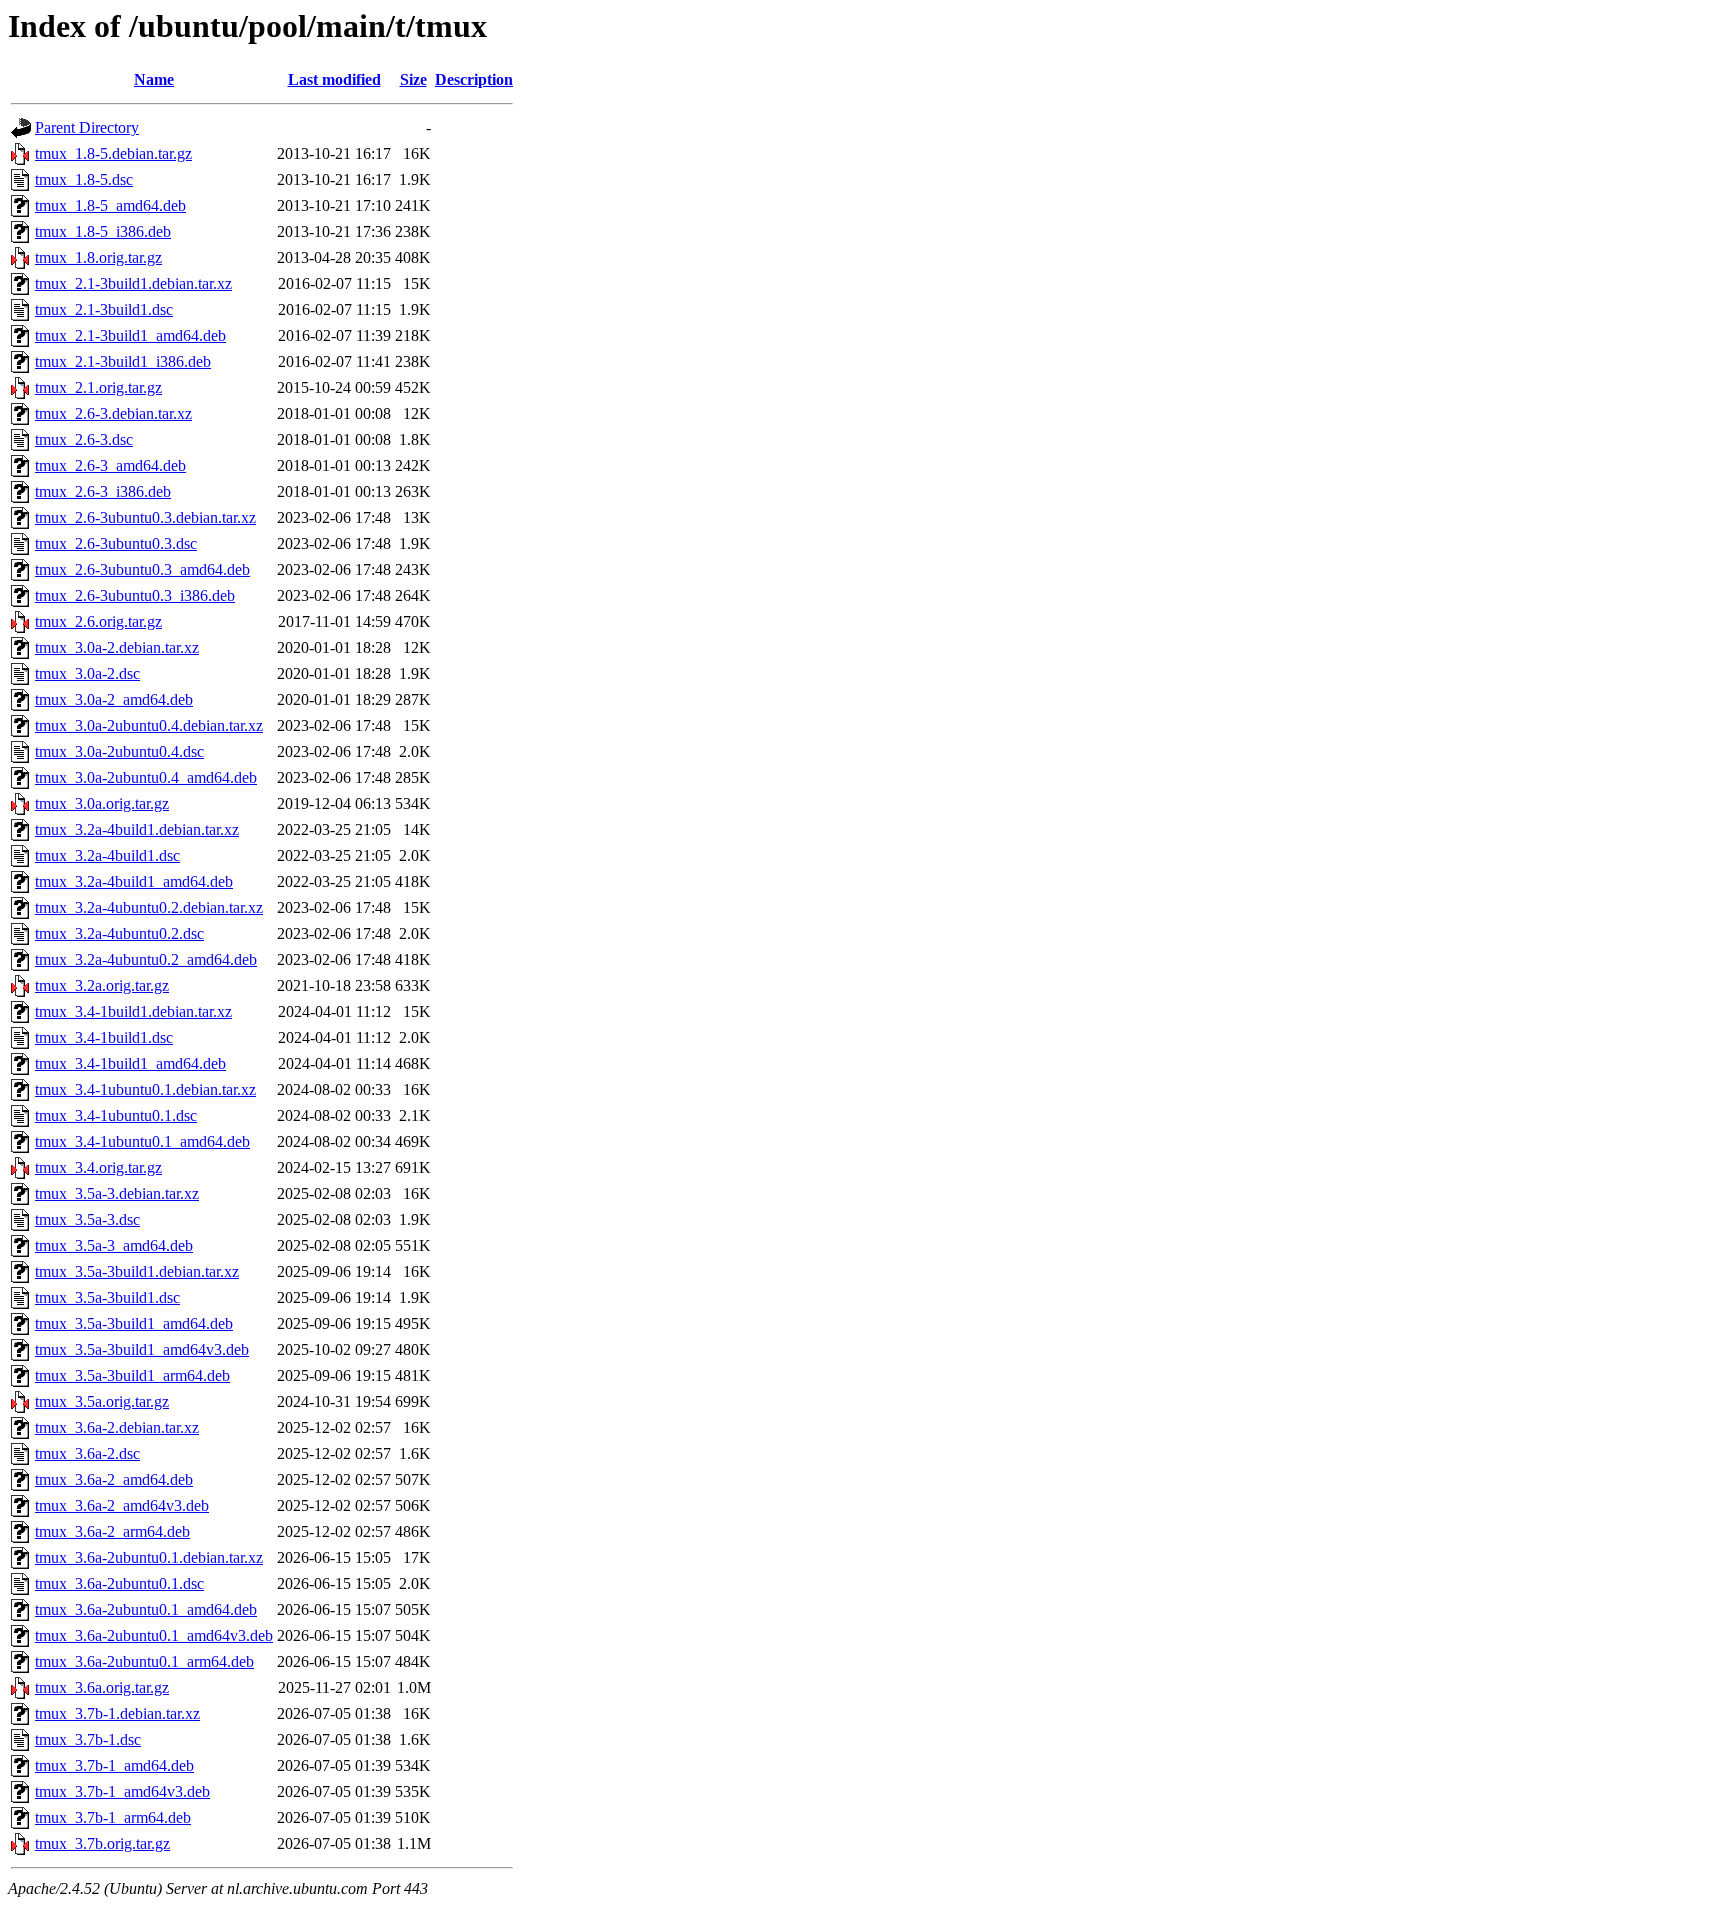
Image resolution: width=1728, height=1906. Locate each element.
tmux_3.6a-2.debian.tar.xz (117, 1427)
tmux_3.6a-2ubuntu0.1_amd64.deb (146, 1609)
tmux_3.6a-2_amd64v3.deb (122, 1505)
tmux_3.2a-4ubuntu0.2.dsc (119, 933)
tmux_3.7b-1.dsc (88, 1739)
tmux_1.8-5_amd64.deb (110, 205)
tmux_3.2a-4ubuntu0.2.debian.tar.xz (149, 907)
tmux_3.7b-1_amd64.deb (114, 1765)
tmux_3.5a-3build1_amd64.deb (134, 1323)
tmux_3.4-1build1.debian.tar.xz (133, 1011)
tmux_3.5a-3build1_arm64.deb (132, 1375)
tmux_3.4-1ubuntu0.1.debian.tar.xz (145, 1089)
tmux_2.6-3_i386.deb (103, 491)
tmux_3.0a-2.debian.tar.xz (117, 647)
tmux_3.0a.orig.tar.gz (102, 803)
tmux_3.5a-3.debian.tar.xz (117, 1193)
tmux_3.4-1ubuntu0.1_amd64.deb (142, 1141)
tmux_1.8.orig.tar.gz (98, 257)
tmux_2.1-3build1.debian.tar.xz (133, 283)
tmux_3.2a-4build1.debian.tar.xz (137, 829)
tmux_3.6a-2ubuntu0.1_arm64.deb (144, 1661)
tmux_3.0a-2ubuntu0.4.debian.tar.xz (149, 725)
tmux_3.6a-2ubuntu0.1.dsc (119, 1583)
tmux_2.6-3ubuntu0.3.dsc (116, 543)
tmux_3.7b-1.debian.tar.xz (117, 1713)
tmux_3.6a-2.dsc (87, 1453)
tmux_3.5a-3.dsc (87, 1219)
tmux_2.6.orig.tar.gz (98, 621)
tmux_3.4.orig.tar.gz (98, 1167)
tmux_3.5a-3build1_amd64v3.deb (142, 1349)
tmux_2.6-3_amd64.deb (110, 465)
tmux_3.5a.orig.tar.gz (102, 1401)
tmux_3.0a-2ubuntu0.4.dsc (119, 751)
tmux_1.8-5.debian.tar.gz (113, 153)
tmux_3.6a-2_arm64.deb (112, 1531)
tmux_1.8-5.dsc (84, 179)
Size (413, 79)
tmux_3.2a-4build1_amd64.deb (134, 881)
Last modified (334, 79)
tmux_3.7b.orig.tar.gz (102, 1843)
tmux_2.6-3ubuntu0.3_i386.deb (135, 595)
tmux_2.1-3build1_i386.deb (123, 361)
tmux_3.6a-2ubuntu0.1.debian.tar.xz (149, 1557)
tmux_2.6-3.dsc (84, 439)
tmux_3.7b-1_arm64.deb (113, 1817)
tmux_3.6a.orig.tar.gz (102, 1687)
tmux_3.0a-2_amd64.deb (114, 699)
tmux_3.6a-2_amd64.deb (114, 1479)
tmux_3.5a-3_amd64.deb (114, 1245)
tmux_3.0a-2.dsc (87, 673)
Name (154, 79)
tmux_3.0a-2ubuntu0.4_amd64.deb (146, 777)
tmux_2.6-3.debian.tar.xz (113, 413)
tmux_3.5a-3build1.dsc (107, 1297)
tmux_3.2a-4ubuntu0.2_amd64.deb (146, 959)
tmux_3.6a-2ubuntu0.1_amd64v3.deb (154, 1635)
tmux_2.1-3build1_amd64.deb (130, 335)
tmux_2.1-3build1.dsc (104, 309)
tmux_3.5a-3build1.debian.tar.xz (137, 1271)
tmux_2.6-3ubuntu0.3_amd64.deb (142, 569)
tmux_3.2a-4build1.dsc (107, 855)
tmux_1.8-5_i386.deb (103, 231)
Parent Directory (87, 127)
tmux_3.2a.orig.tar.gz (102, 985)
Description (474, 79)
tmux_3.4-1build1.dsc (104, 1037)
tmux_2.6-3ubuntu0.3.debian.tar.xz (145, 517)
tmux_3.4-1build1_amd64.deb (130, 1063)
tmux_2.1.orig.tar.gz (98, 387)
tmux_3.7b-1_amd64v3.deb (122, 1791)
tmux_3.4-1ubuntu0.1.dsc (116, 1115)
